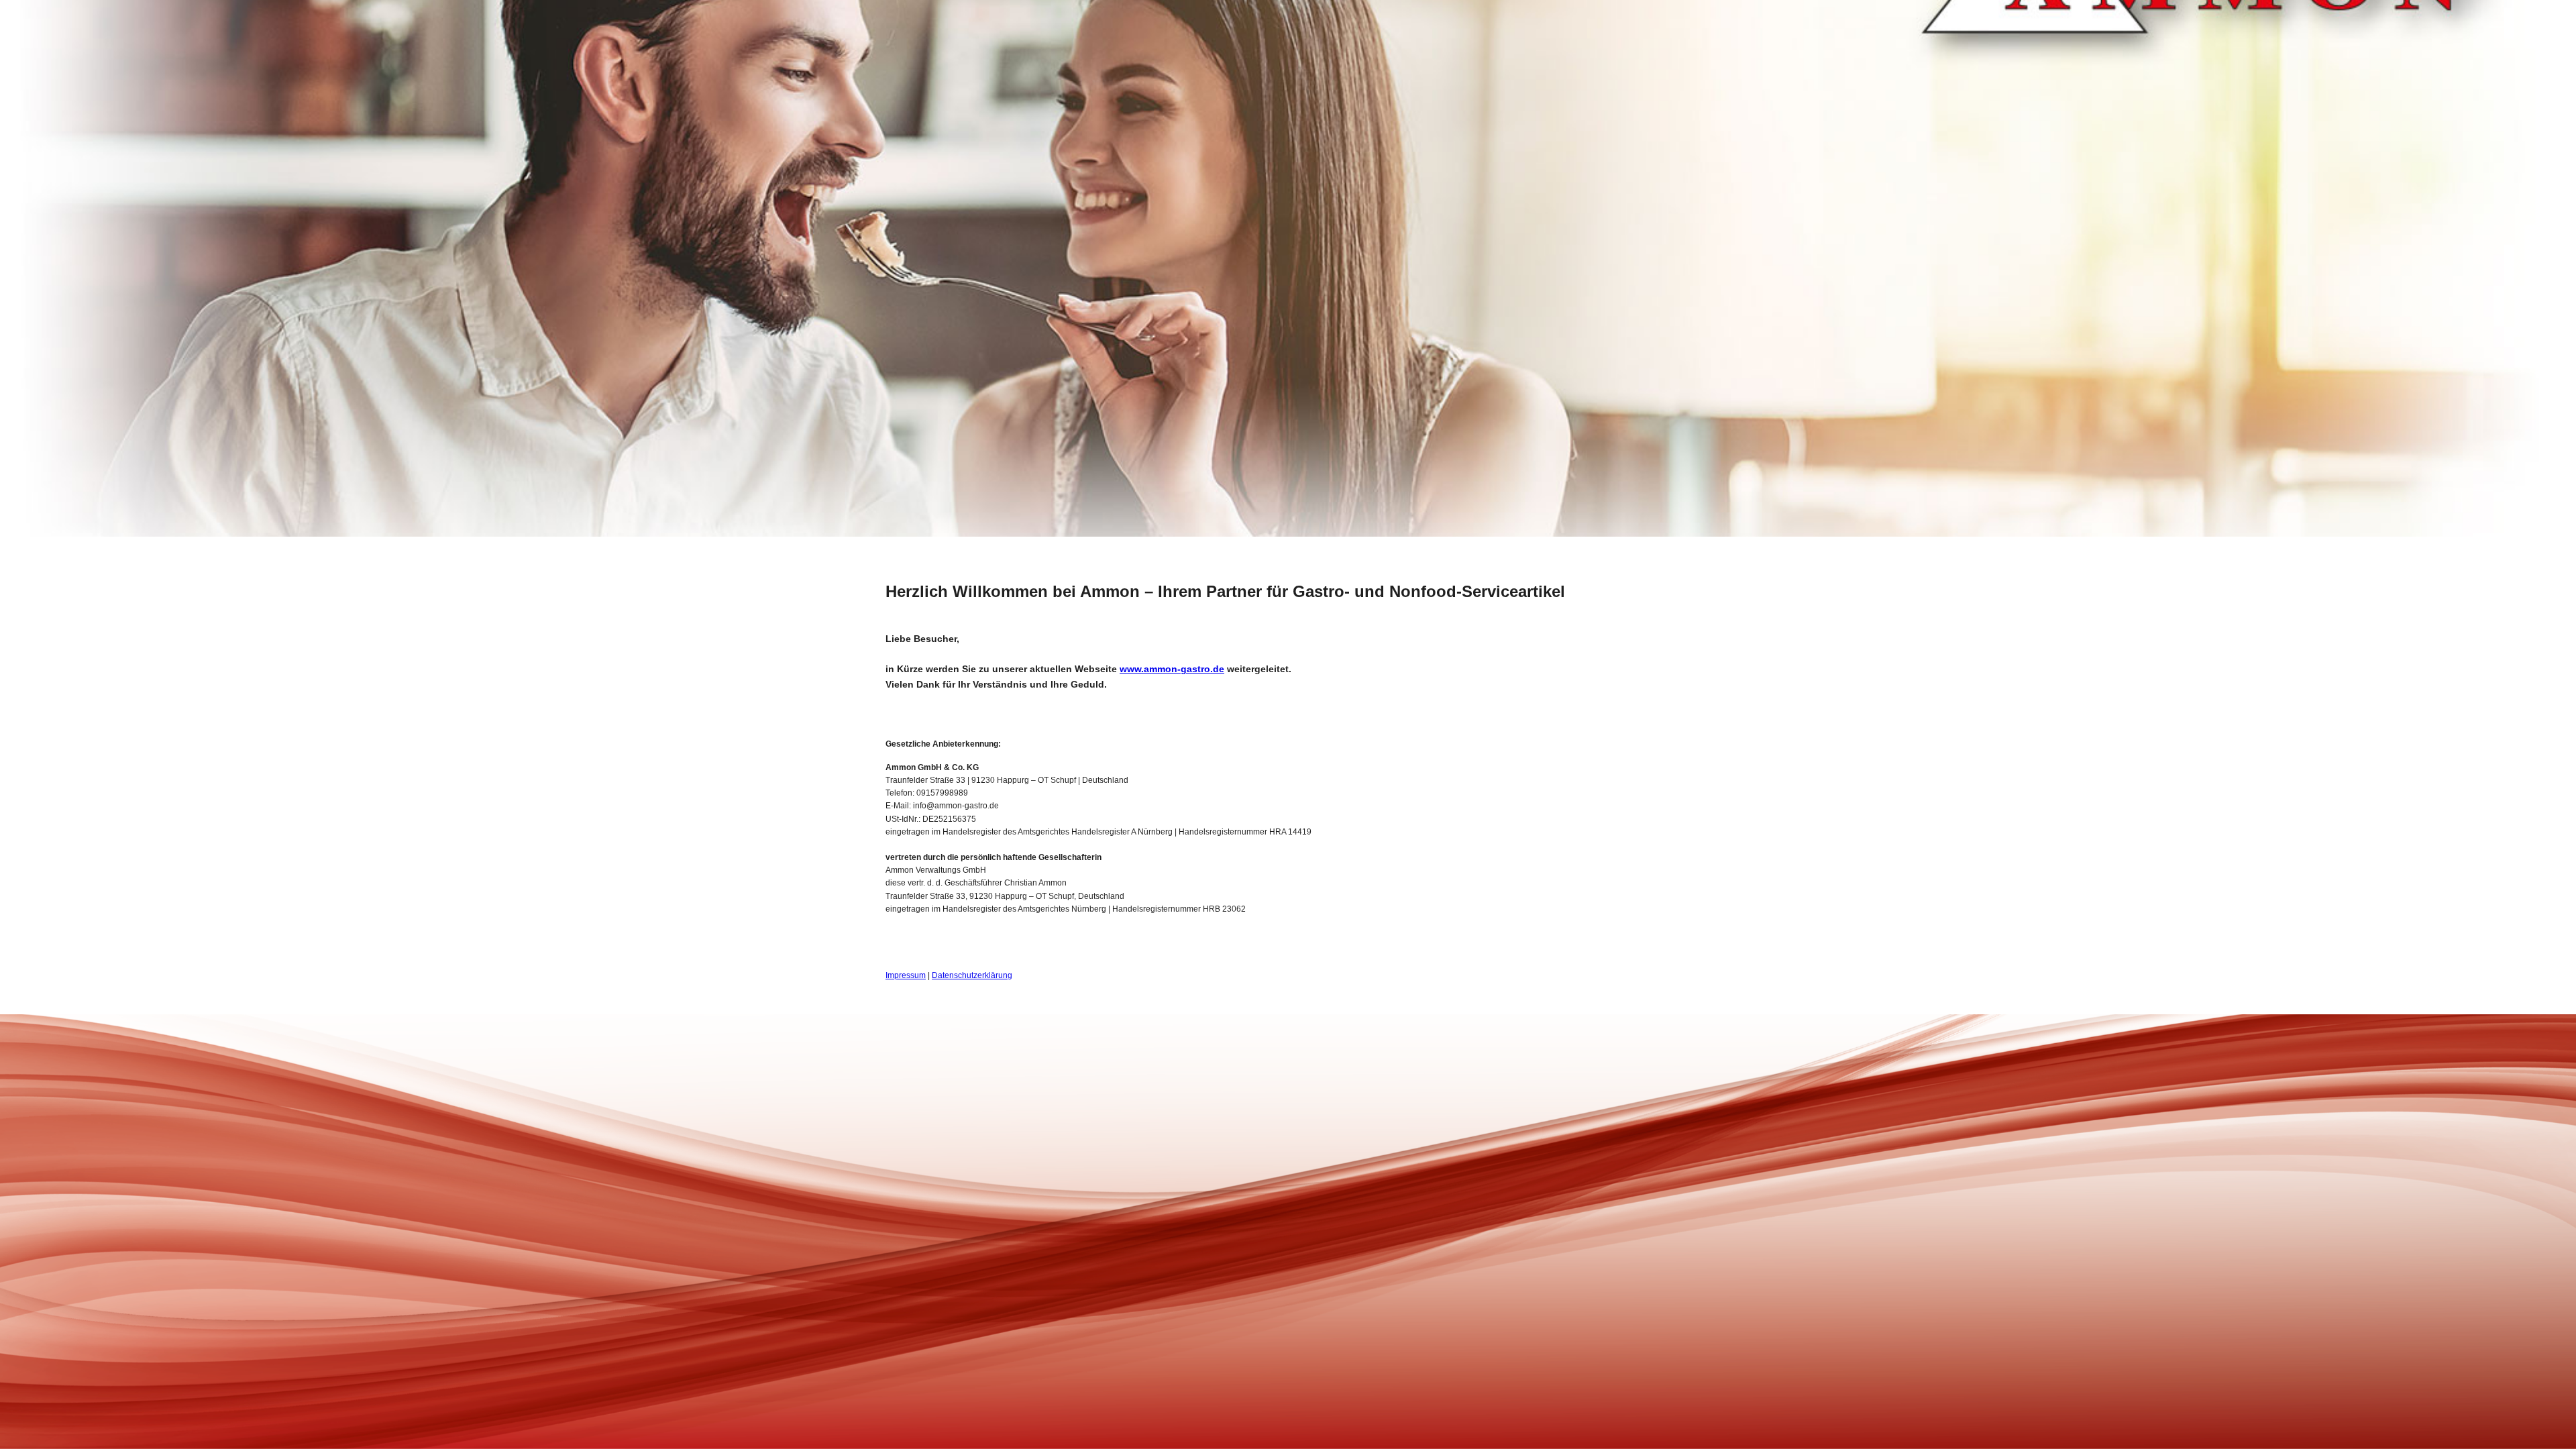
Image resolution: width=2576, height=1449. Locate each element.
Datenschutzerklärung (972, 975)
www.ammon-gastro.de (1172, 669)
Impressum (906, 975)
